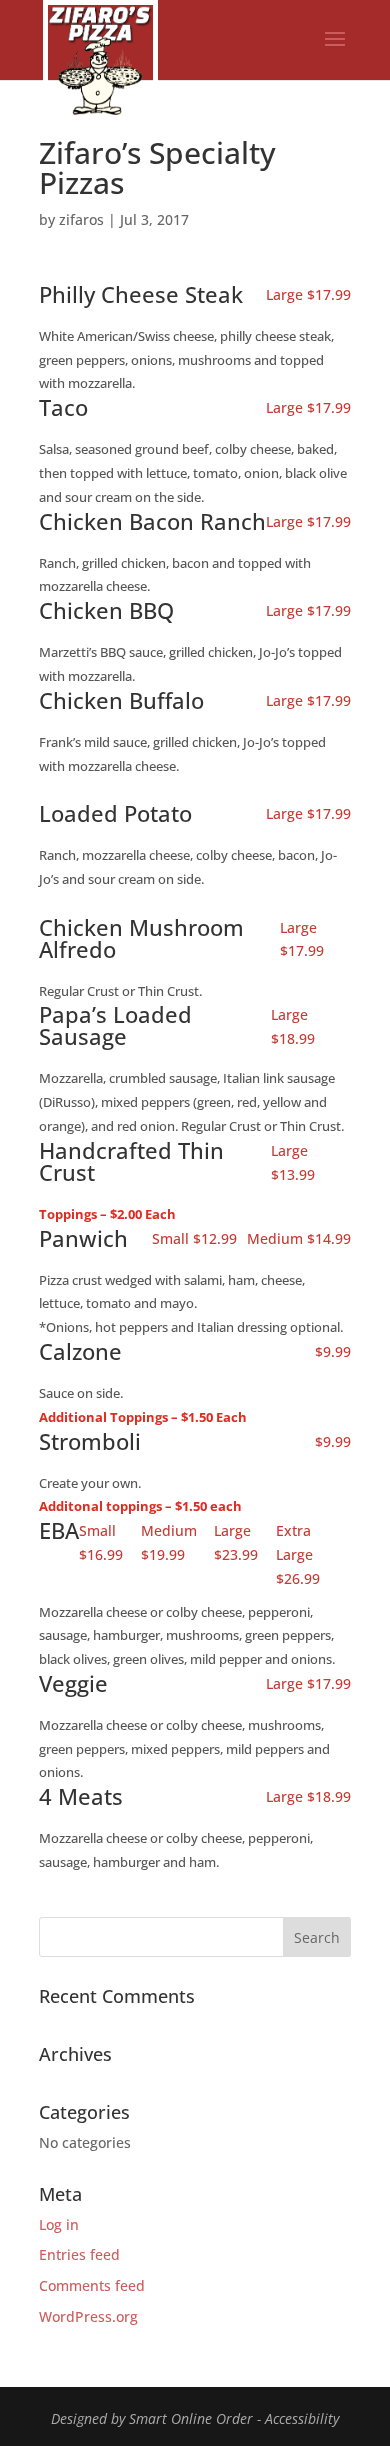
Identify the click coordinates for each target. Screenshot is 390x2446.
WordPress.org (88, 2316)
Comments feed (92, 2285)
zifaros (81, 219)
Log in (59, 2224)
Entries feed (79, 2254)
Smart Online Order (191, 2418)
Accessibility (302, 2418)
